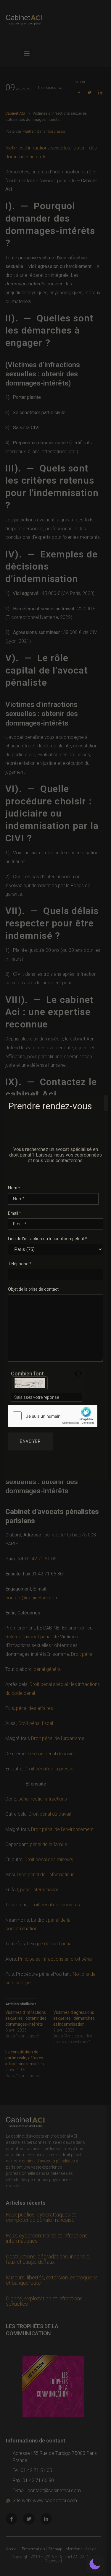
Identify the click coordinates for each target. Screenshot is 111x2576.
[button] (95, 2564)
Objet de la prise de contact (33, 1289)
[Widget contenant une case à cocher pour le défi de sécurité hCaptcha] (53, 1416)
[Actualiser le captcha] (78, 1374)
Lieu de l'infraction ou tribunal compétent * (48, 1239)
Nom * (14, 1188)
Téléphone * (20, 1264)
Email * (15, 1213)
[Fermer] (106, 1103)
